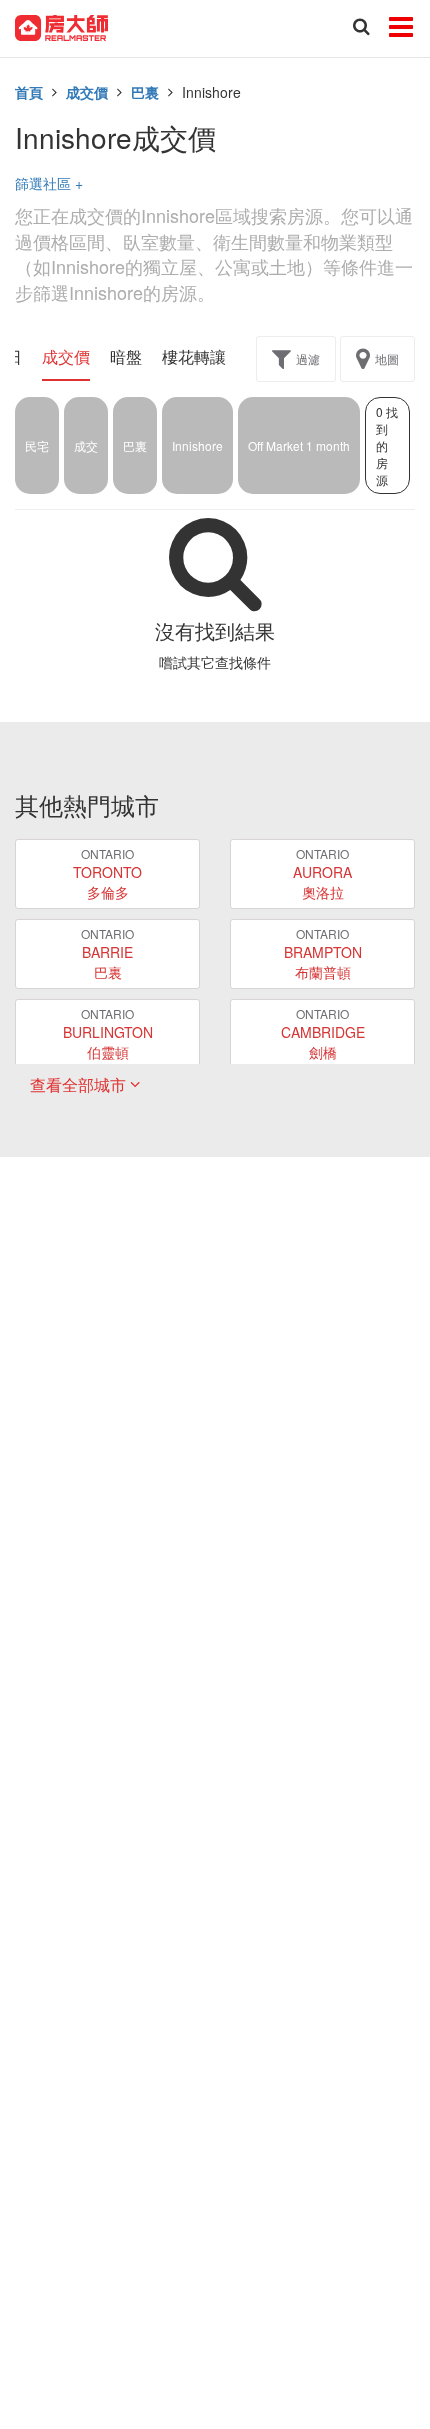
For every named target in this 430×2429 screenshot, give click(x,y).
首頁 (29, 92)
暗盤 (126, 357)
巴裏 (145, 92)
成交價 (87, 92)
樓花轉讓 (194, 357)
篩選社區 (49, 183)
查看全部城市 (80, 1084)
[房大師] (61, 26)
